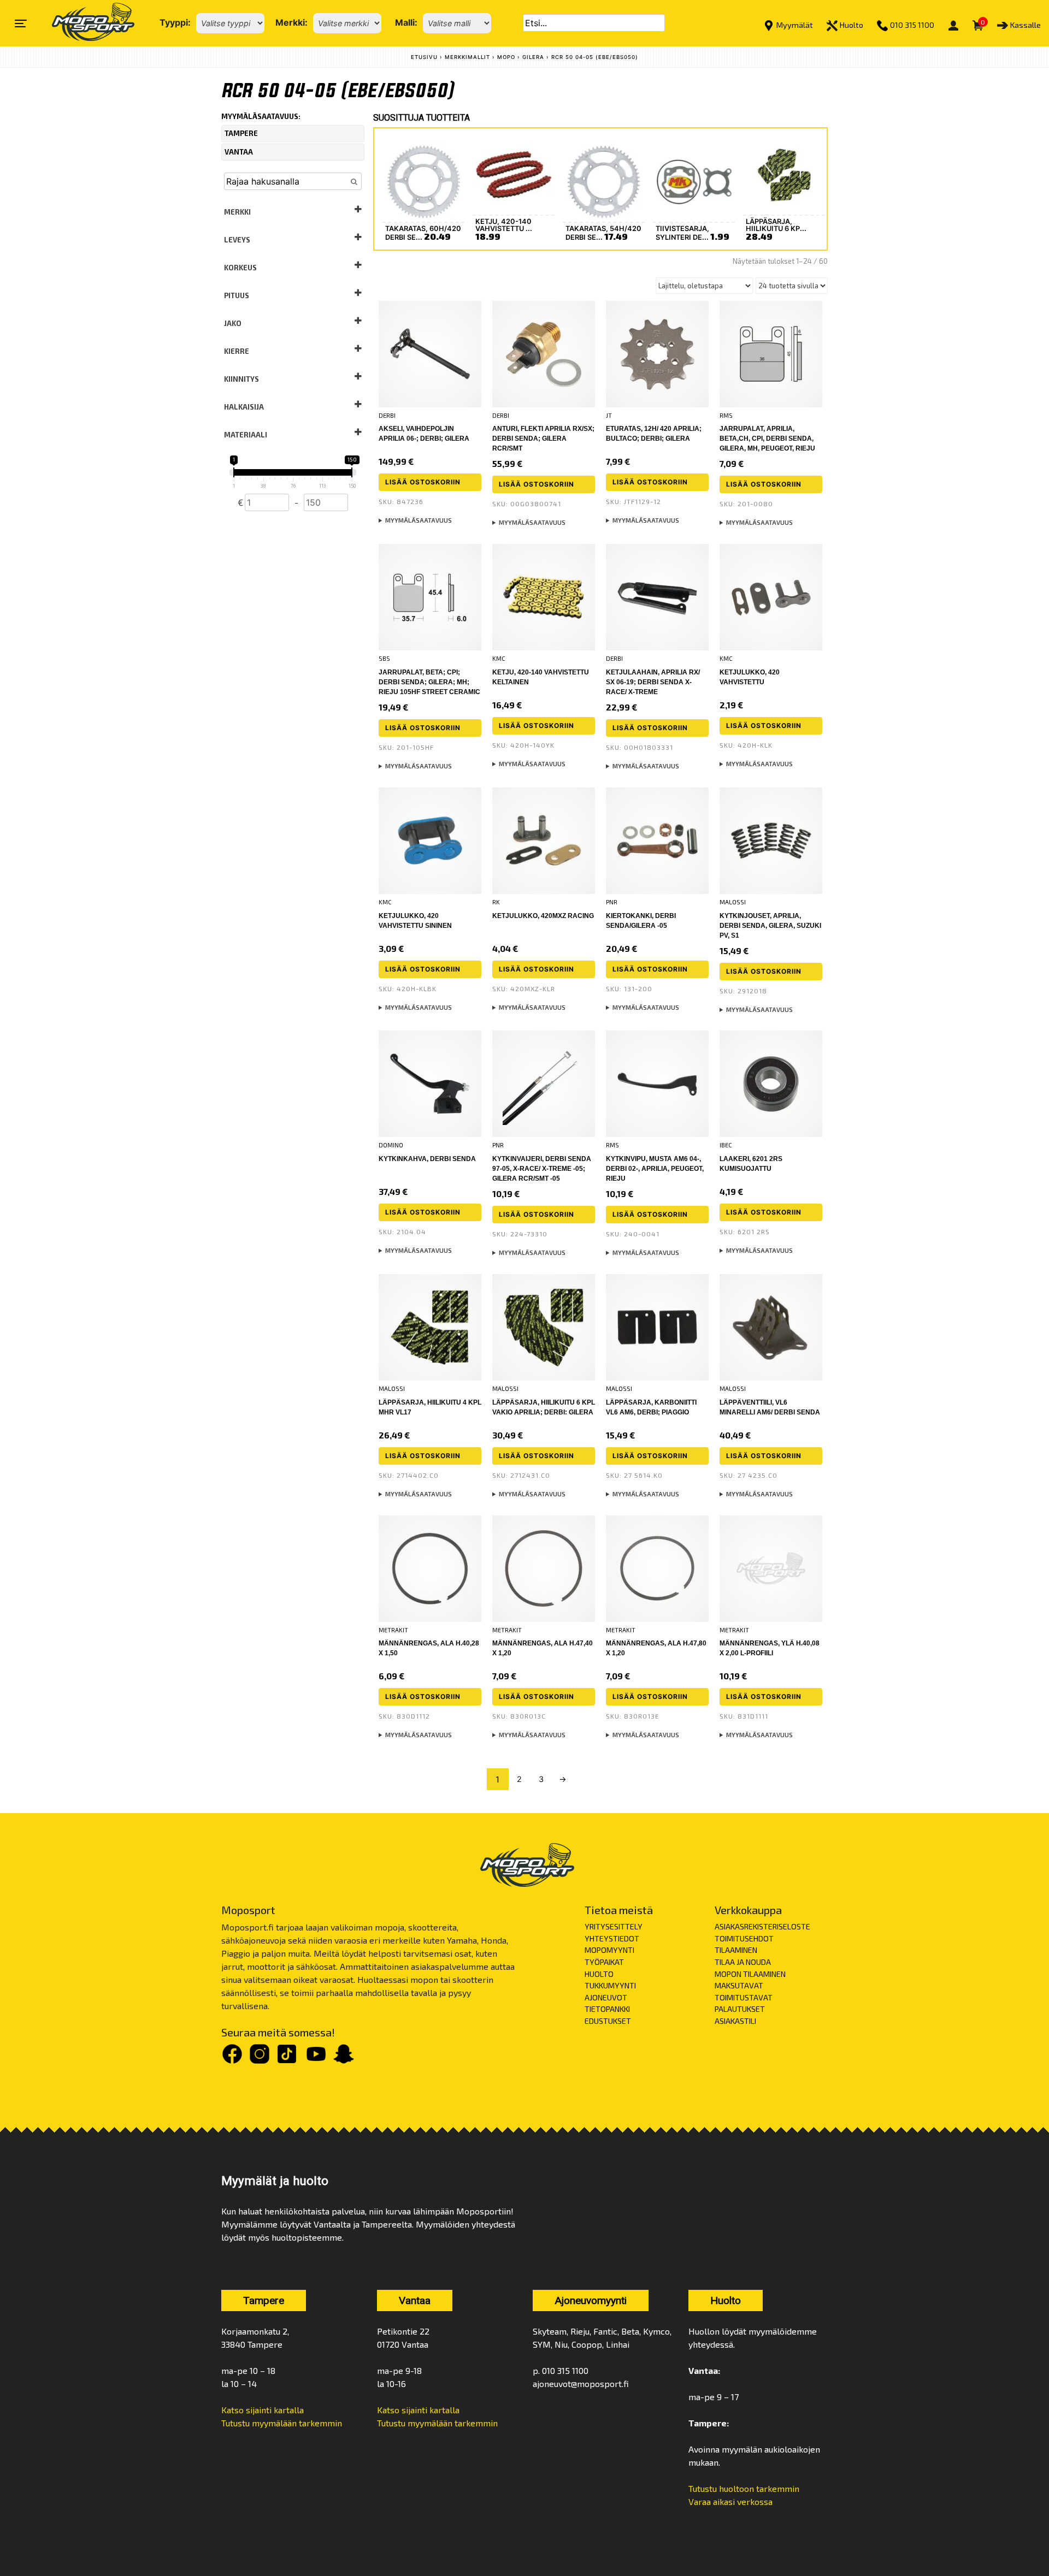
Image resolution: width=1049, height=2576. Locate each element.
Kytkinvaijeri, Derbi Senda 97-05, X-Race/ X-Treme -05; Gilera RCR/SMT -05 (542, 1169)
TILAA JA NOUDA (743, 1962)
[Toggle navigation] (21, 23)
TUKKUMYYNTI (610, 1985)
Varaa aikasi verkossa (730, 2501)
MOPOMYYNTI (609, 1950)
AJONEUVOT (606, 1997)
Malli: (406, 22)
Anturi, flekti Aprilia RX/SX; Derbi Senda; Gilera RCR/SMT (543, 439)
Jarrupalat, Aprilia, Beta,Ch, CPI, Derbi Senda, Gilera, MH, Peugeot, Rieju (767, 439)
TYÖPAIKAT (604, 1962)
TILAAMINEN (736, 1950)
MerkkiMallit (467, 57)
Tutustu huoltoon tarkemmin (744, 2488)
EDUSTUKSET (608, 2021)
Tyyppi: (175, 22)
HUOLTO (599, 1974)
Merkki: (291, 22)
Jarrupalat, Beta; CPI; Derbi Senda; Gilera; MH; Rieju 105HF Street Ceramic (429, 682)
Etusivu (424, 57)
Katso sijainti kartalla (263, 2410)
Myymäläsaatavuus (419, 520)
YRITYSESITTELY (614, 1926)
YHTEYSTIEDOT (612, 1938)
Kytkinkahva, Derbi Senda (427, 1159)
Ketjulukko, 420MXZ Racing (543, 916)
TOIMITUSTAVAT (744, 1997)
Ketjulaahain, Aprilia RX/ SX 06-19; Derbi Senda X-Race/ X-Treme (653, 682)
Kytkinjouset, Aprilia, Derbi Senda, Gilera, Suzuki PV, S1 (770, 926)
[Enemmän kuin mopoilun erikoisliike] (84, 23)
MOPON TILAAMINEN (750, 1974)
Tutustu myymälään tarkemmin (282, 2423)
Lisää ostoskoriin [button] (423, 482)
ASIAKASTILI (735, 2021)
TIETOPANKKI (607, 2009)
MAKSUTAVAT (739, 1985)
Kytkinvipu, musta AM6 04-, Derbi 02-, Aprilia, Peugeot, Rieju (655, 1169)
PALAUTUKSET (740, 2009)
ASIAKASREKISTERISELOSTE (762, 1926)
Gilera (533, 57)
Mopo (506, 57)
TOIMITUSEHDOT (744, 1938)
